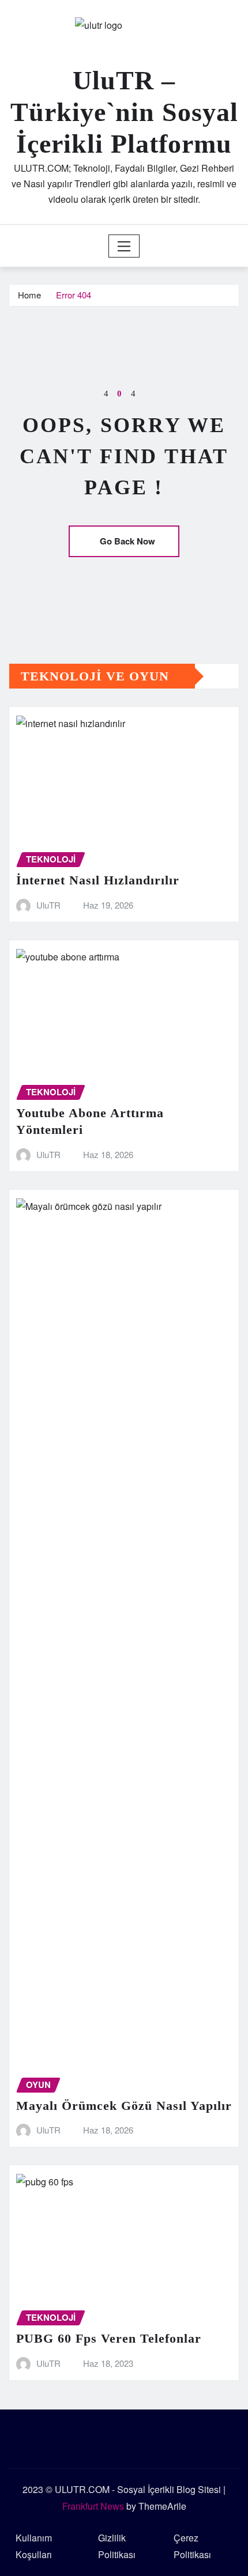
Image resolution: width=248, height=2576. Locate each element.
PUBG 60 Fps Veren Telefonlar (109, 2338)
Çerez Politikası (192, 2546)
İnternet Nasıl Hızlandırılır (98, 880)
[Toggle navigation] (124, 246)
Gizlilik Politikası (117, 2546)
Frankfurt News (93, 2506)
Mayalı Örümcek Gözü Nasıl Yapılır (124, 2106)
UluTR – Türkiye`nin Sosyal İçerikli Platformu (124, 112)
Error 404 (74, 295)
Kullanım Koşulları (34, 2546)
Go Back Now (127, 541)
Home (29, 295)
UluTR (48, 905)
